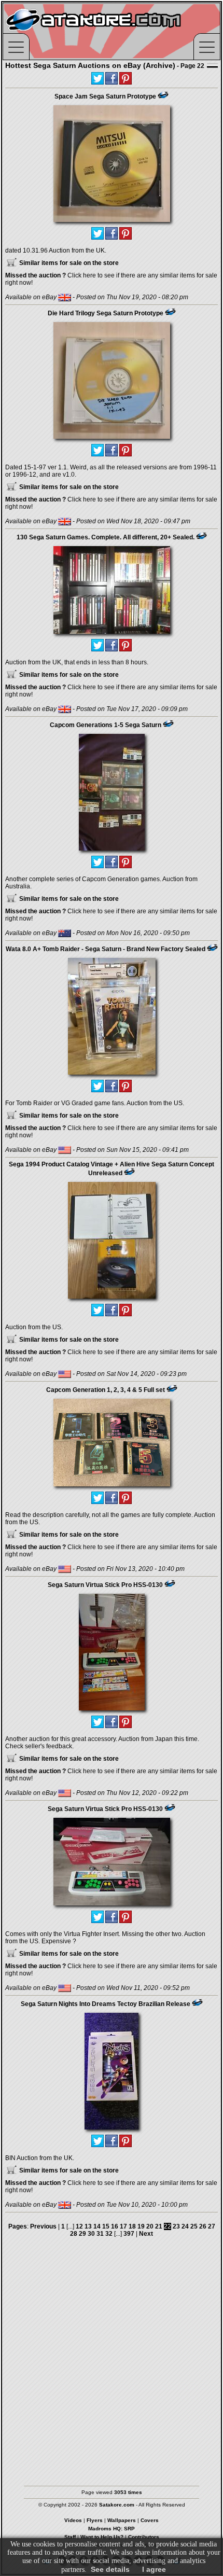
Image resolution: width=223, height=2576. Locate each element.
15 (106, 2226)
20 (150, 2226)
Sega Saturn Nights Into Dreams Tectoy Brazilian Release (106, 2004)
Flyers (95, 2520)
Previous (43, 2226)
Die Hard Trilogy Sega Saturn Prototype (106, 313)
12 (79, 2226)
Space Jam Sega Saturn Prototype (105, 96)
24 (185, 2226)
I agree (154, 2569)
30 (91, 2234)
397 (129, 2234)
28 (74, 2234)
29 (82, 2234)
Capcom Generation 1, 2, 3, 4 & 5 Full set (106, 1390)
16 (115, 2226)
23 (176, 2226)
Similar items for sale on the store (68, 263)
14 (97, 2226)
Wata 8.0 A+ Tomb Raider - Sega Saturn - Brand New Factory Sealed (106, 949)
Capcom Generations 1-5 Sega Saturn (106, 725)
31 (100, 2234)
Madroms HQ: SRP (112, 2529)
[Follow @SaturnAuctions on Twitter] (97, 78)
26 (203, 2226)
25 (194, 2226)
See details (110, 2569)
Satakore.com (117, 2505)
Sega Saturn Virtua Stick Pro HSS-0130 (105, 1585)
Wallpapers (122, 2520)
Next (146, 2234)
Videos (73, 2520)
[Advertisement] (112, 2364)
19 (141, 2226)
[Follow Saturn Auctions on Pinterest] (126, 78)
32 (109, 2234)
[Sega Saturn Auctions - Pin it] (163, 95)
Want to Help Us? (102, 2537)
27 (212, 2226)
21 (159, 2226)
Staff (70, 2537)
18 (132, 2226)
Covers (150, 2520)
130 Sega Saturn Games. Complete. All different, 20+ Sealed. (106, 537)
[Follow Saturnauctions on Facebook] (112, 78)
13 (88, 2226)
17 (123, 2226)
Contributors (144, 2537)
